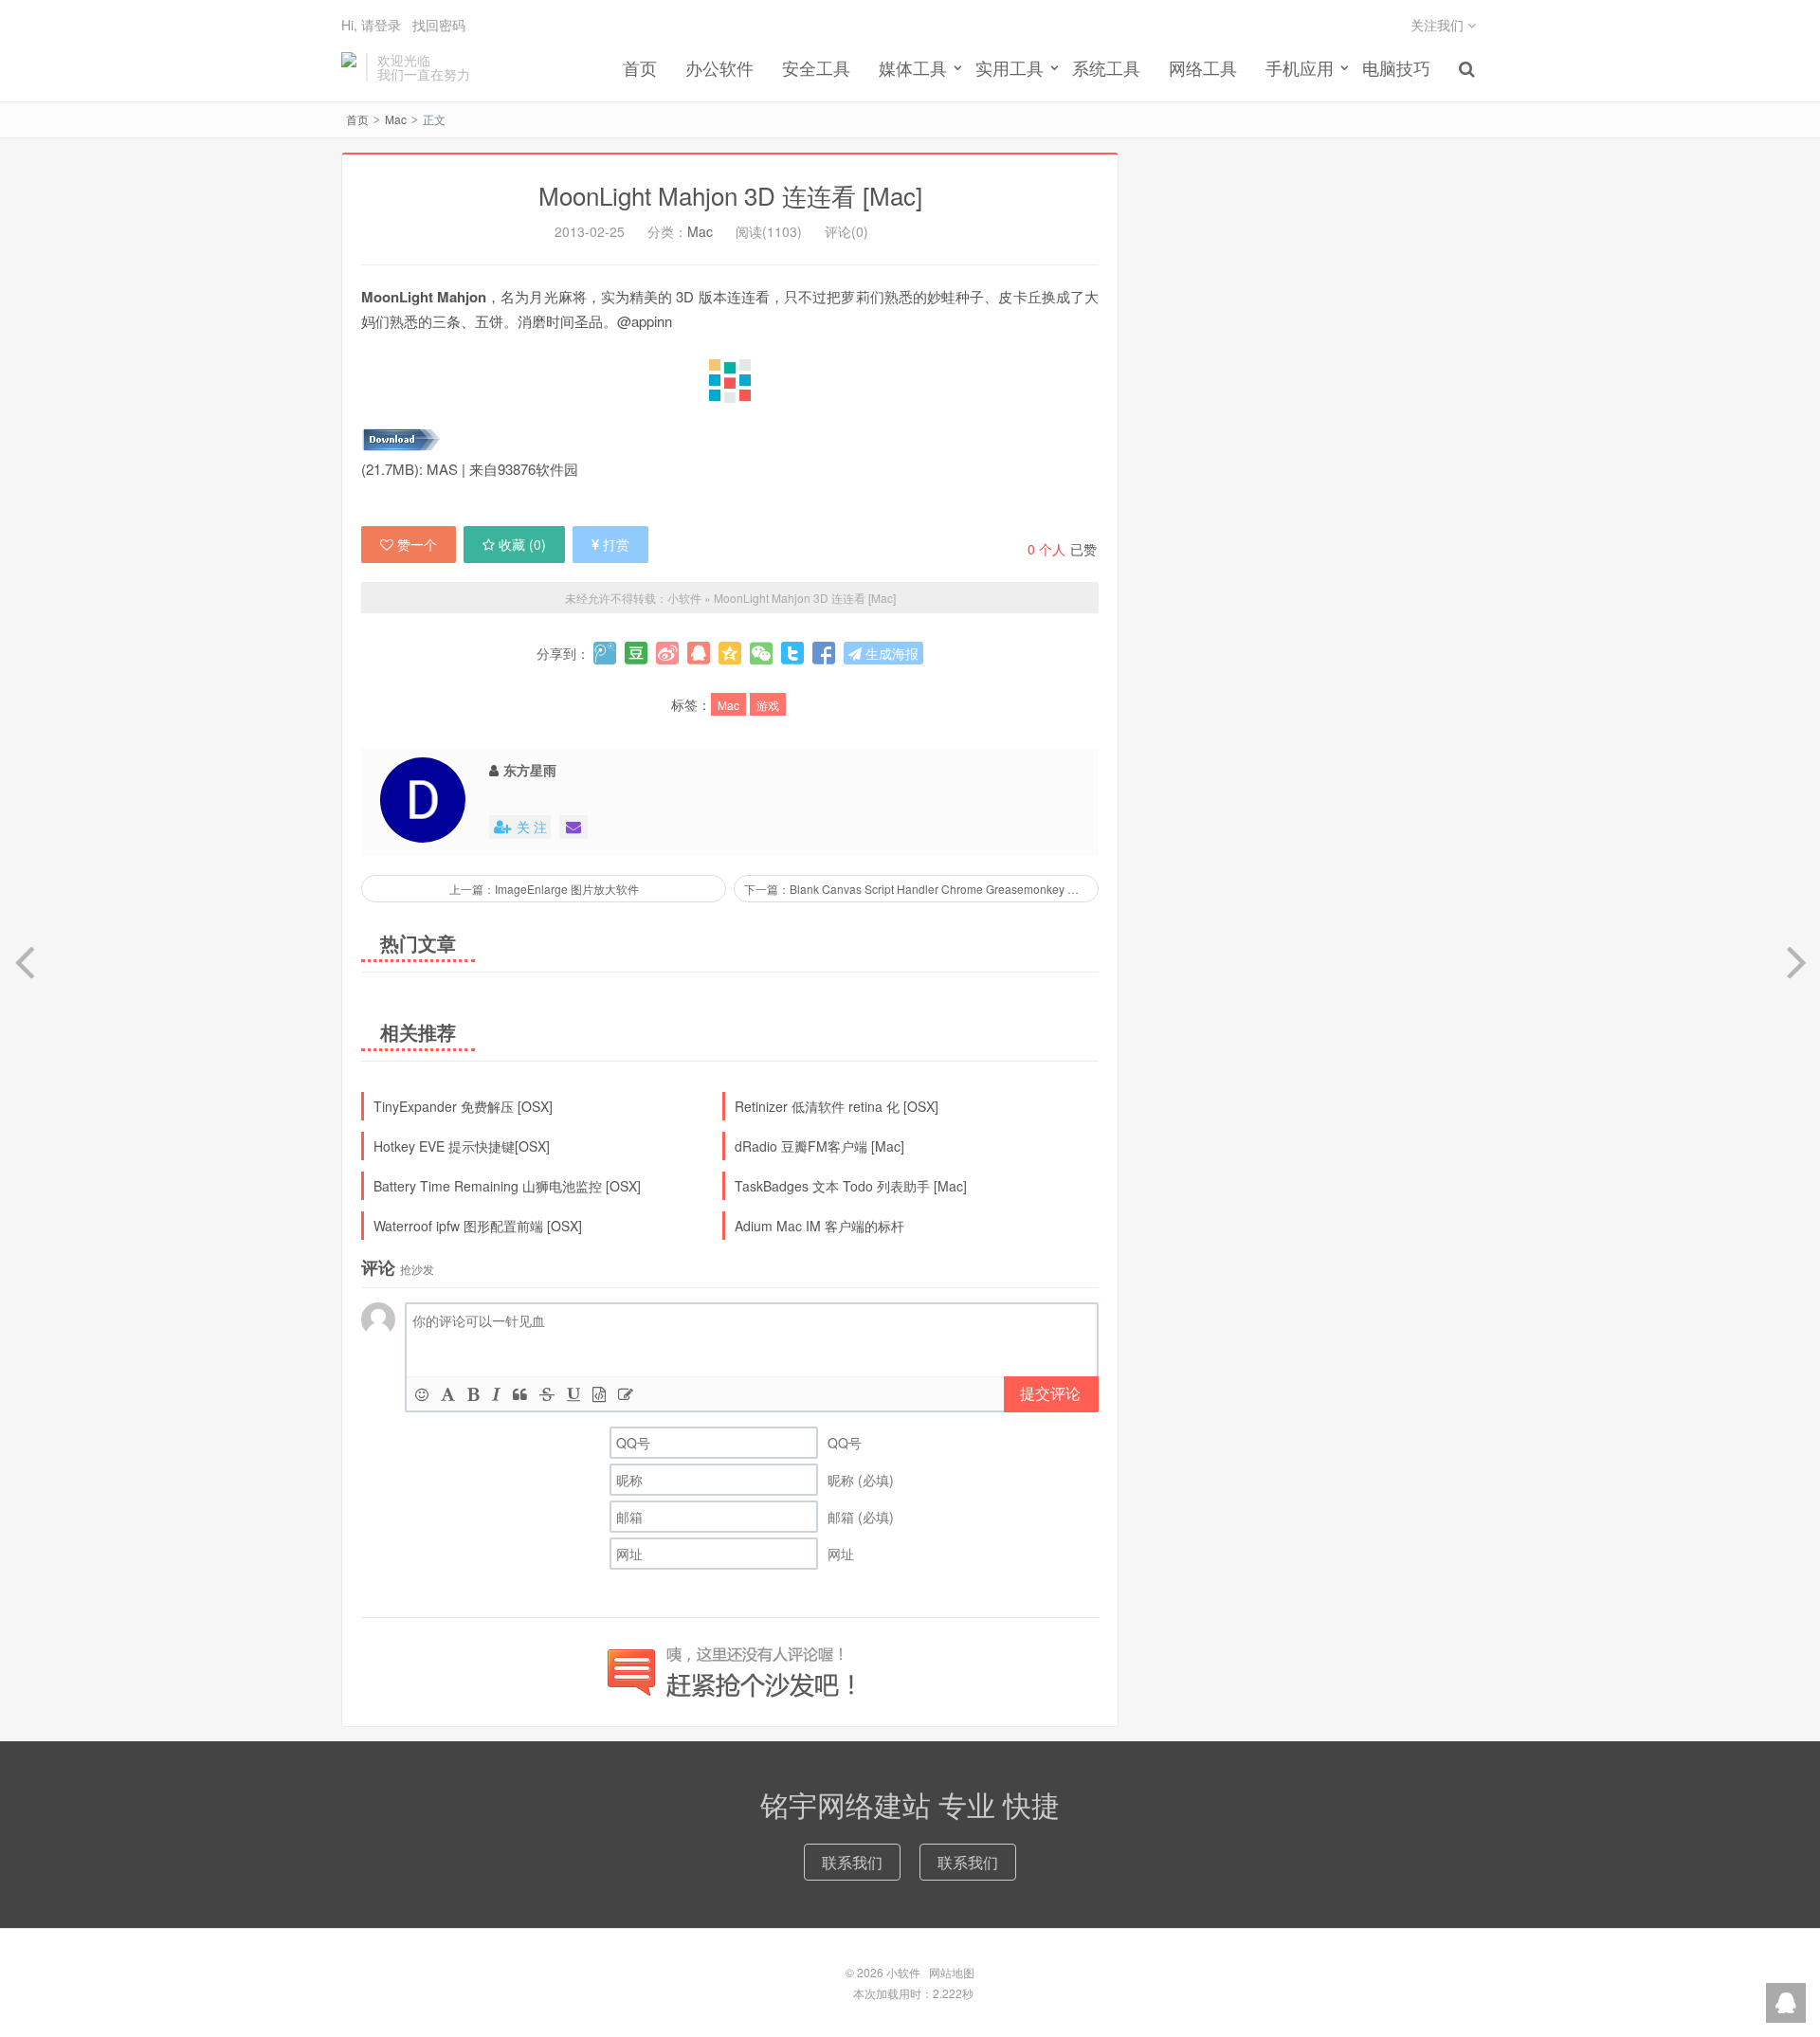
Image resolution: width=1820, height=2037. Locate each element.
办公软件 (719, 67)
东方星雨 (530, 770)
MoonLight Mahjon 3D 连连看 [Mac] (730, 195)
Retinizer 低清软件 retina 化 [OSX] (837, 1106)
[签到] (626, 1394)
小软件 (349, 67)
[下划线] (573, 1394)
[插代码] (599, 1394)
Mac (396, 119)
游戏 (768, 705)
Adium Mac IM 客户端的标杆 (819, 1226)
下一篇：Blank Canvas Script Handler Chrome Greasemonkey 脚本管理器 (921, 889)
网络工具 (1203, 67)
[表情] (422, 1394)
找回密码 (439, 25)
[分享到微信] (761, 653)
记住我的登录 (817, 27)
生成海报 (890, 653)
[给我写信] (573, 827)
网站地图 (952, 1972)
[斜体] (496, 1394)
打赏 (616, 544)
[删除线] (547, 1394)
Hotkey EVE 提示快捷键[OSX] (462, 1146)
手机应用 (1300, 67)
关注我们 (1439, 25)
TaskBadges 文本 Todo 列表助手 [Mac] (851, 1186)
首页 (640, 67)
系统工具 (1106, 67)
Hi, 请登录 (371, 25)
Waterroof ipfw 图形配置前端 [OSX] (478, 1226)
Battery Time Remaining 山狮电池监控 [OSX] (507, 1186)
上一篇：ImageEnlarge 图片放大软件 (544, 889)
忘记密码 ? (1025, 26)
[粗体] (473, 1394)
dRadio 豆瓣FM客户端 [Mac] (819, 1146)
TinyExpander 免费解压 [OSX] (463, 1106)
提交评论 (1050, 1393)
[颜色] (448, 1394)
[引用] (520, 1394)
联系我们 (852, 1862)
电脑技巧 (1396, 67)
